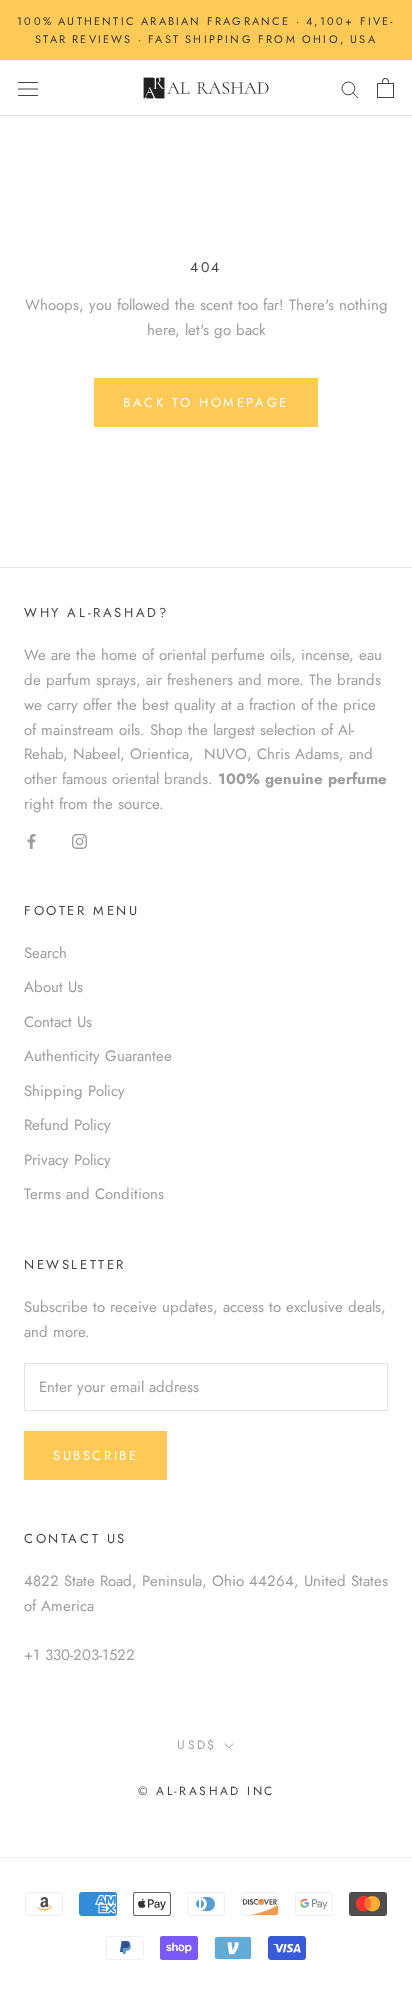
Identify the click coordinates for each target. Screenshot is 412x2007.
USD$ (197, 1745)
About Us (53, 987)
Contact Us (58, 1022)
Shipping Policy (74, 1091)
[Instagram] (79, 840)
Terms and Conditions (94, 1194)
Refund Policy (67, 1125)
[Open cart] (385, 88)
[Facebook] (31, 840)
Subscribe (95, 1455)
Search (45, 953)
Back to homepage (206, 402)
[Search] (350, 88)
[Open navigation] (28, 89)
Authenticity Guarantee (98, 1056)
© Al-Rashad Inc (206, 1791)
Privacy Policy (67, 1160)
